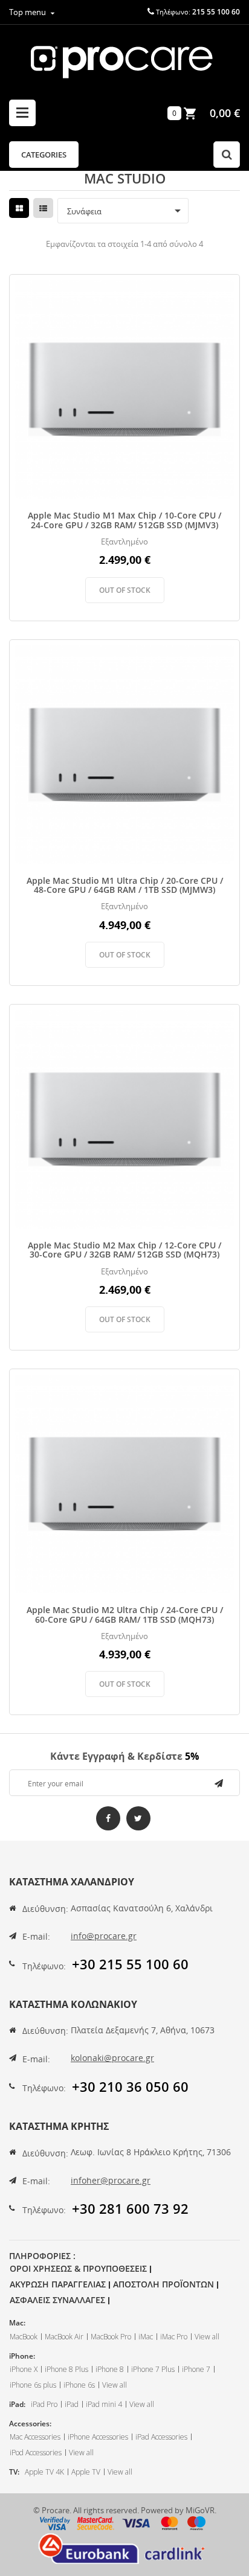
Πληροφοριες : (42, 2256)
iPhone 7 (196, 2369)
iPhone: (22, 2356)
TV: (14, 2472)
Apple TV (86, 2472)
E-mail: (36, 1936)
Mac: (17, 2323)
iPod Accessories (36, 2453)
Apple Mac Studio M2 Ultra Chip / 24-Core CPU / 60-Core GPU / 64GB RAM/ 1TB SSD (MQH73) (125, 1615)
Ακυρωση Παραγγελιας (58, 2284)
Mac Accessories (35, 2437)
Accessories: (30, 2424)
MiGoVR (200, 2510)
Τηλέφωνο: (44, 1966)
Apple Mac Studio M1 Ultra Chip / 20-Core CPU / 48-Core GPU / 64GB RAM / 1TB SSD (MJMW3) (125, 885)
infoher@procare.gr (111, 2180)
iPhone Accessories (98, 2437)
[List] (43, 208)
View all (207, 2337)
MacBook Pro (111, 2337)
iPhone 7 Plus (153, 2369)
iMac (146, 2337)
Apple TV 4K (44, 2472)
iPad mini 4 (104, 2404)
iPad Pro (44, 2404)
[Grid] (19, 208)
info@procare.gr (104, 1936)
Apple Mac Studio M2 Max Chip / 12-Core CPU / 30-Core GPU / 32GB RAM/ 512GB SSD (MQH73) (124, 1250)
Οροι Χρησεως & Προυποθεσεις (78, 2268)
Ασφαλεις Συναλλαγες (57, 2300)
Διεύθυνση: (45, 1909)
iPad (72, 2404)
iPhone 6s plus (33, 2385)
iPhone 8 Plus (66, 2369)
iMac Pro (174, 2337)
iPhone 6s (79, 2385)
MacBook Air (64, 2337)
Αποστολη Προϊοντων (163, 2284)
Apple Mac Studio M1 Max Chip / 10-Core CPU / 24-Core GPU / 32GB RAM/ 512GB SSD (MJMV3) (124, 520)
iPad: (17, 2404)
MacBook (24, 2337)
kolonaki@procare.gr (112, 2058)
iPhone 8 (110, 2369)
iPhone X (24, 2369)
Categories (44, 155)
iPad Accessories (161, 2437)
